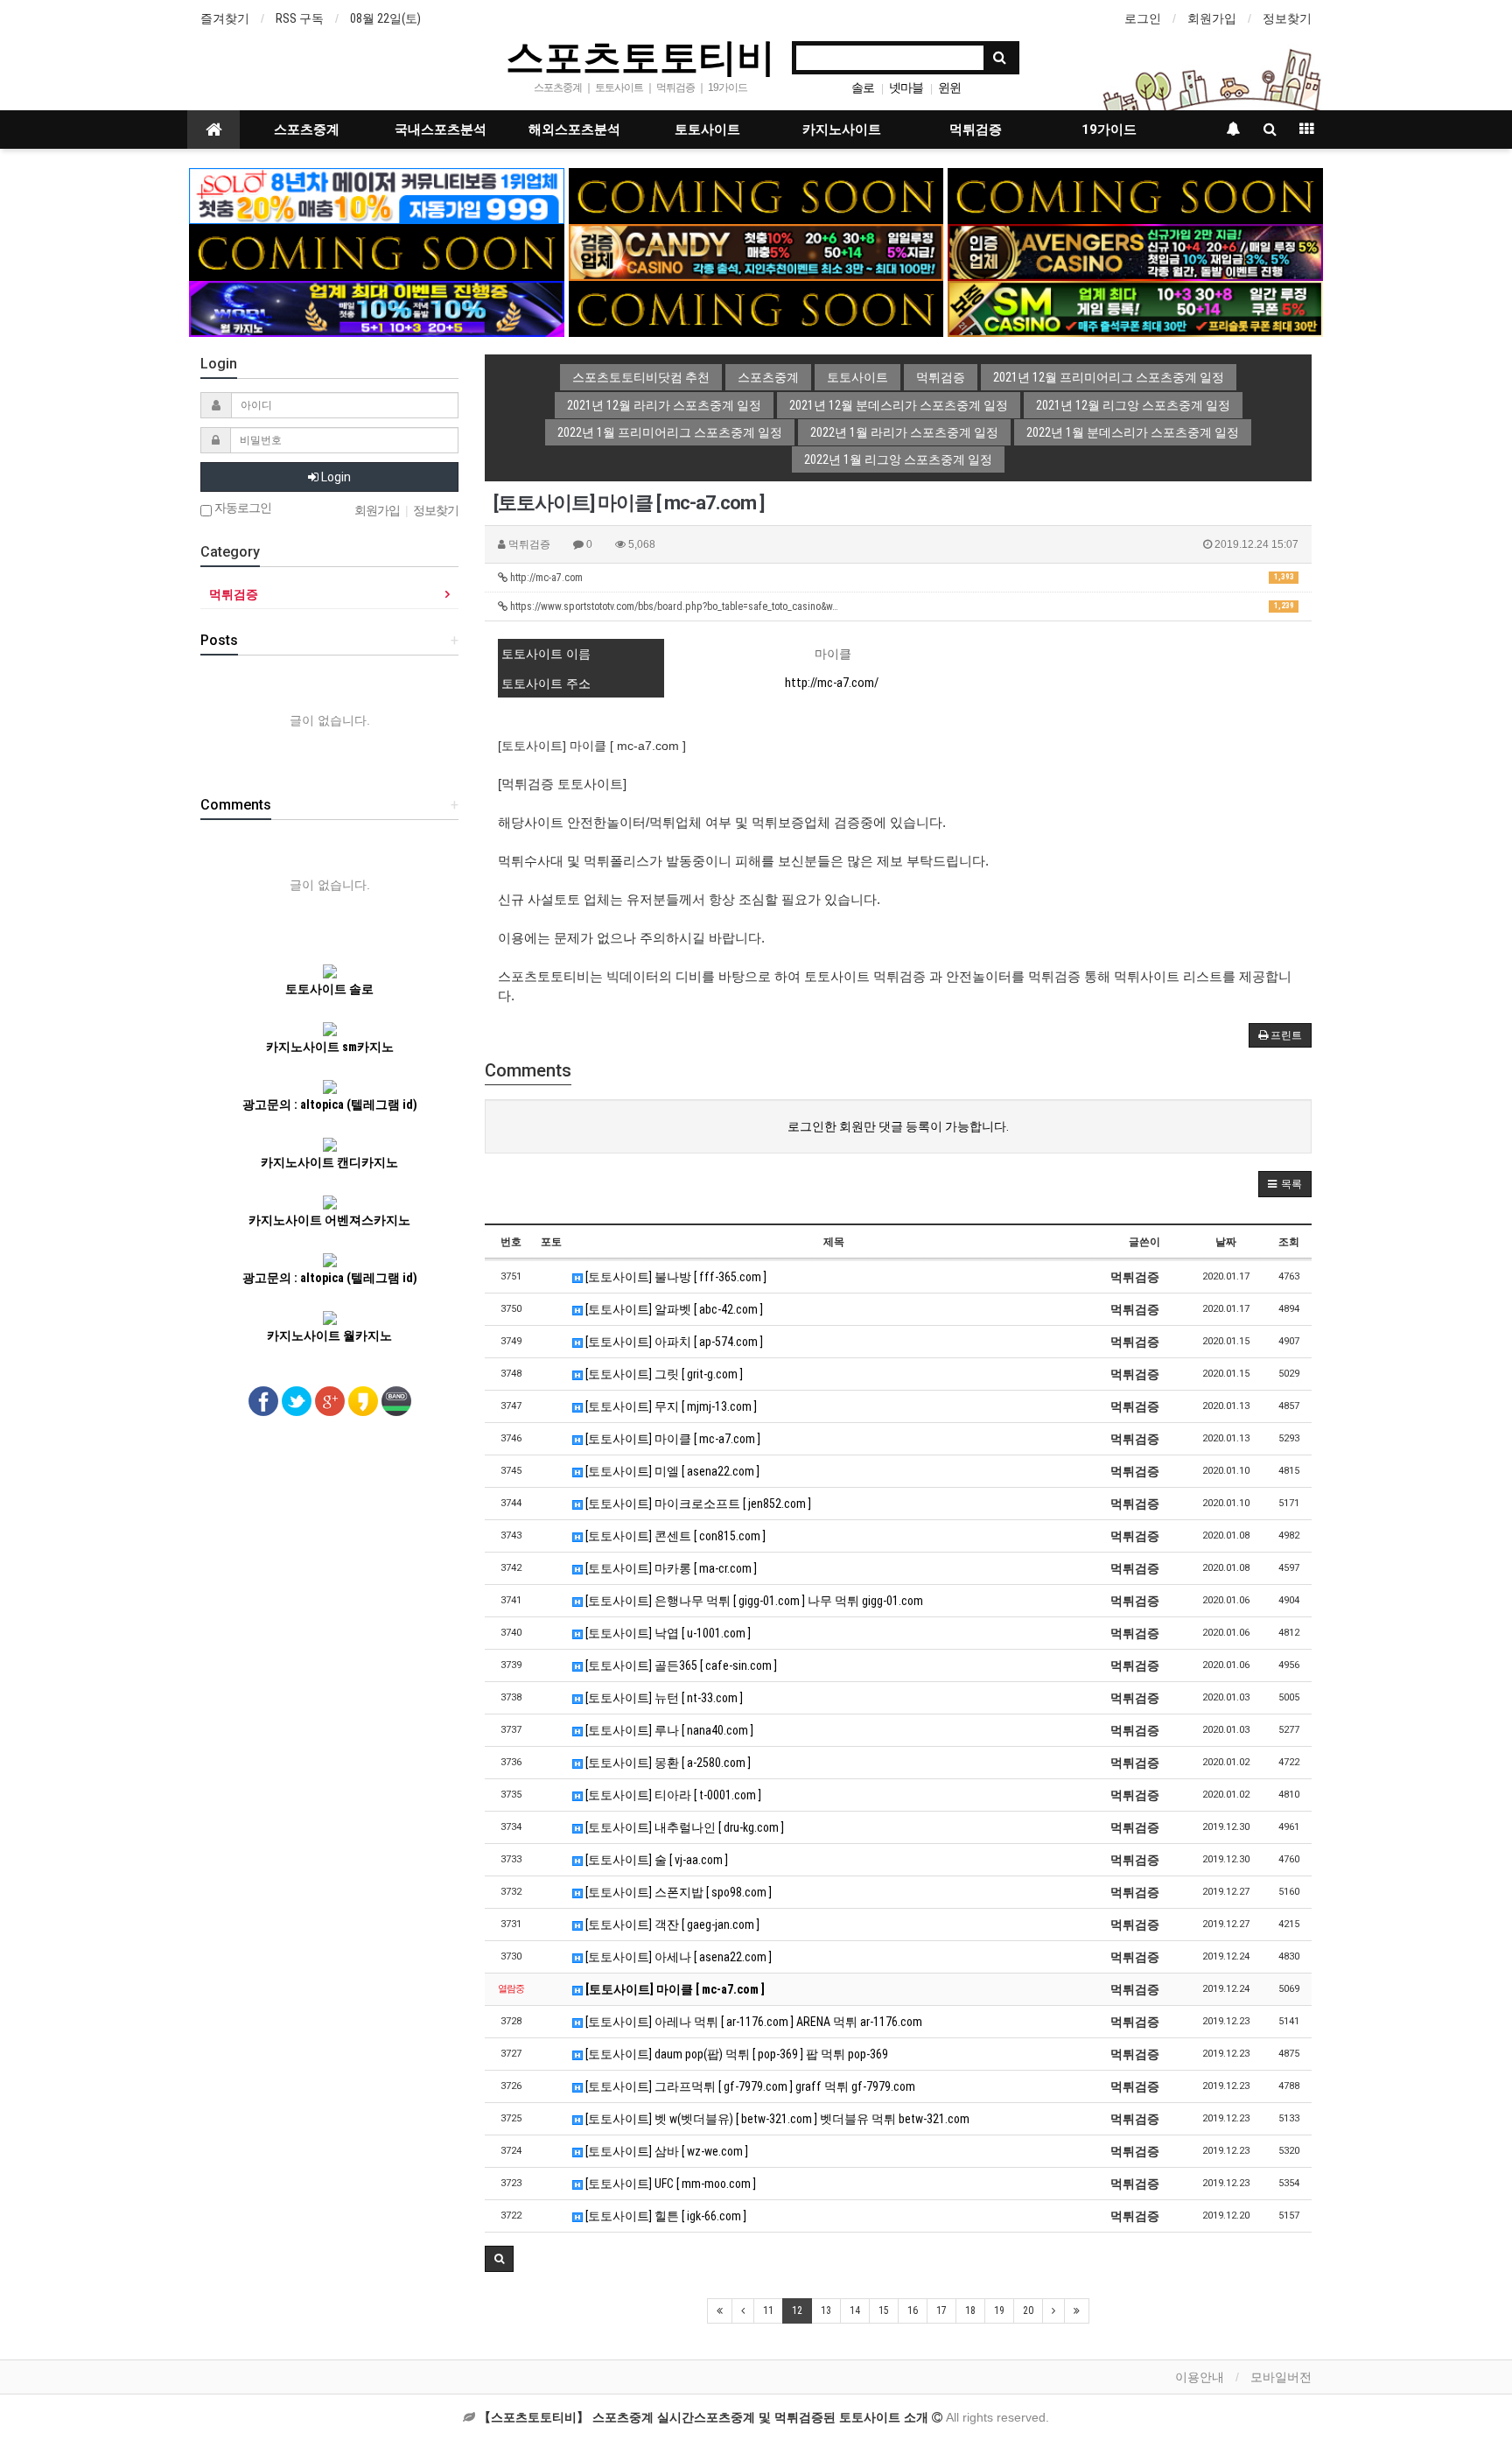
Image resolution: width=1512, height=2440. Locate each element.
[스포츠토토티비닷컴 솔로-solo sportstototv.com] (377, 195)
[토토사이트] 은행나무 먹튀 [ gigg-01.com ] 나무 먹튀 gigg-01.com (753, 1601)
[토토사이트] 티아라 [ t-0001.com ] (672, 1795)
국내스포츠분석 (441, 130)
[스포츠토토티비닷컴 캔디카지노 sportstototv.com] (756, 251)
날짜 (1226, 1242)
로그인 (1143, 18)
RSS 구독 (300, 18)
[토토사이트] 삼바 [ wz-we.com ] (665, 2151)
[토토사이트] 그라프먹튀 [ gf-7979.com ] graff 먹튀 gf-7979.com (749, 2086)
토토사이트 (707, 130)
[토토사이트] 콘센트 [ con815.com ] (674, 1536)
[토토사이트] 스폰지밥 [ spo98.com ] (677, 1892)
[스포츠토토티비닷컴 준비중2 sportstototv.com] (1135, 195)
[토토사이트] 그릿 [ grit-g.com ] (663, 1374)
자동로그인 (241, 508)
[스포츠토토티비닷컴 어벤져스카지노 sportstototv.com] (1135, 251)
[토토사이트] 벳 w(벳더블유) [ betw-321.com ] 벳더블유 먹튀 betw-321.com (776, 2119)
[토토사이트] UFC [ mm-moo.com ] (669, 2184)
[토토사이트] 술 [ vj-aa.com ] (655, 1860)
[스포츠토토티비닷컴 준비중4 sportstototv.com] (377, 251)
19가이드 (1109, 130)
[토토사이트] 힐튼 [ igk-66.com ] (665, 2216)
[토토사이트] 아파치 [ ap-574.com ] (673, 1342)
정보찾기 (1287, 18)
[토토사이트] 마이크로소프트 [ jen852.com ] (697, 1504)
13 (826, 2310)
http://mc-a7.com (901, 578)
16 (913, 2310)
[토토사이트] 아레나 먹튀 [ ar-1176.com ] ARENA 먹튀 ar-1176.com (752, 2022)
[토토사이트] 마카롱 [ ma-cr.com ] (670, 1568)
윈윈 (949, 88)
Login (335, 477)
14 (855, 2310)
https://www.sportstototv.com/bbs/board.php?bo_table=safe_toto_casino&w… (901, 606)
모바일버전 (1281, 2377)
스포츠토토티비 (640, 56)
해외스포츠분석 (574, 130)
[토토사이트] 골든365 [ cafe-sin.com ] (680, 1665)
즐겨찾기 (225, 18)
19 (999, 2310)
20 (1028, 2310)
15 (884, 2310)
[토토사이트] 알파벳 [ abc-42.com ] (673, 1309)
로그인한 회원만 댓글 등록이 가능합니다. (898, 1126)
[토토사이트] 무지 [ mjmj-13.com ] (670, 1406)
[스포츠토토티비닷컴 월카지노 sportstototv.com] (377, 308)
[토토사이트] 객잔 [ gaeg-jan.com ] (671, 1925)
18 (970, 2310)
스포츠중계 (307, 130)
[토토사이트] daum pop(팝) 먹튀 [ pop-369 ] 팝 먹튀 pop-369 (735, 2054)
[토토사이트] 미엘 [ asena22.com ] (671, 1471)
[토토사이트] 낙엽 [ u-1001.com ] (667, 1633)
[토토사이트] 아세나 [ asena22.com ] (677, 1957)
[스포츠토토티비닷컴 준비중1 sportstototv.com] (756, 195)
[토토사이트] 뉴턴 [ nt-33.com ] (663, 1698)
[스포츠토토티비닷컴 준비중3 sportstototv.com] (756, 308)
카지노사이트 (842, 130)
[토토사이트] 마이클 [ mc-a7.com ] (672, 1439)
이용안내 (1200, 2377)
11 (768, 2310)
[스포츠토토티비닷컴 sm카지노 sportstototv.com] (1135, 308)
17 (941, 2310)
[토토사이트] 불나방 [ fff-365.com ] (675, 1277)
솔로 (863, 88)
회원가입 (1212, 18)
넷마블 (906, 88)
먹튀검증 (976, 130)
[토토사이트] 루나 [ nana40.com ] (668, 1730)
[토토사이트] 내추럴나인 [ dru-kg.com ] (683, 1827)
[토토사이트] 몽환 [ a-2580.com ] (667, 1763)
